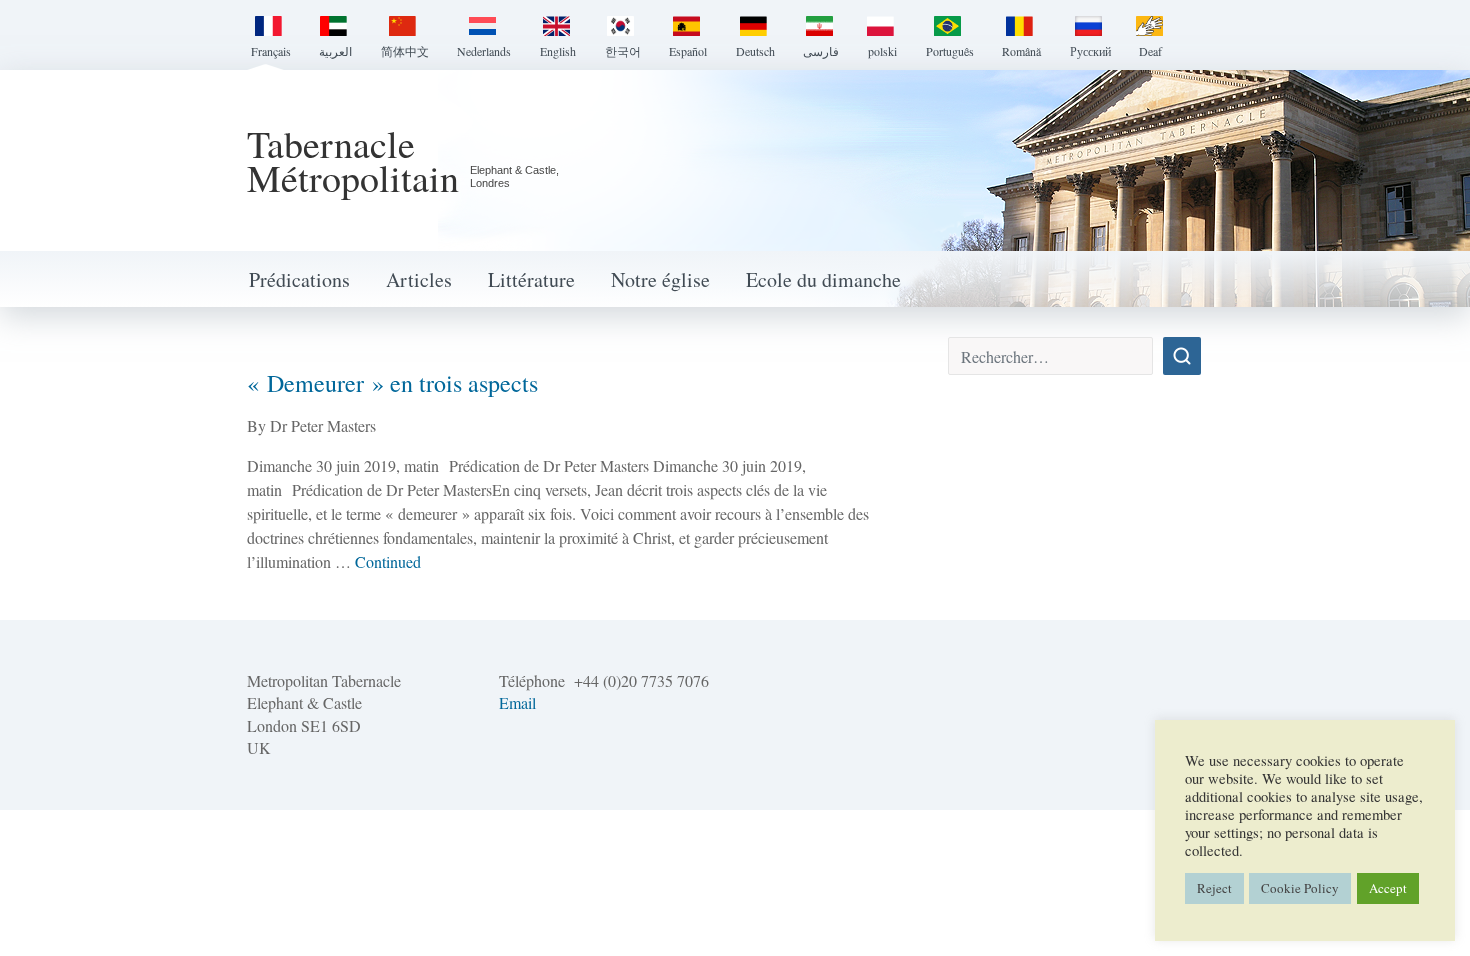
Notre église (660, 279)
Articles (419, 279)
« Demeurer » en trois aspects (392, 383)
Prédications (299, 279)
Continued (388, 561)
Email (517, 702)
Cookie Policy (1300, 888)
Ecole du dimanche (823, 279)
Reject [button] (1214, 888)
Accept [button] (1388, 888)
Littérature (531, 279)
